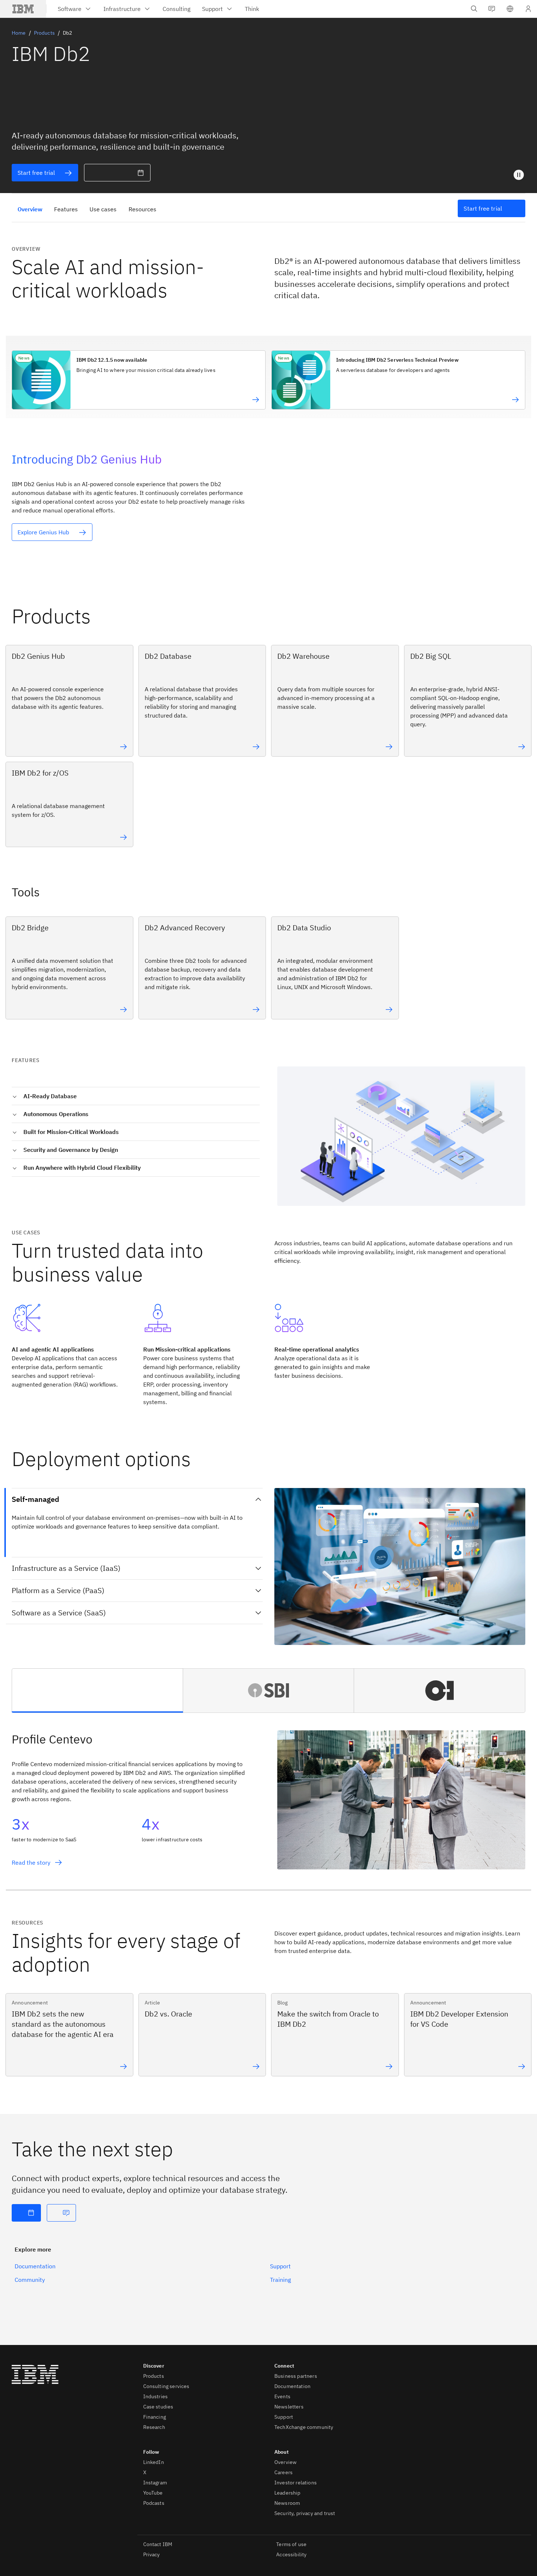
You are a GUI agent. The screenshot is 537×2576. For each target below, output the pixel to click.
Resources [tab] (142, 209)
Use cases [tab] (103, 209)
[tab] (98, 1691)
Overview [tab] (30, 209)
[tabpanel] (268, 1805)
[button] (510, 9)
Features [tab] (66, 209)
